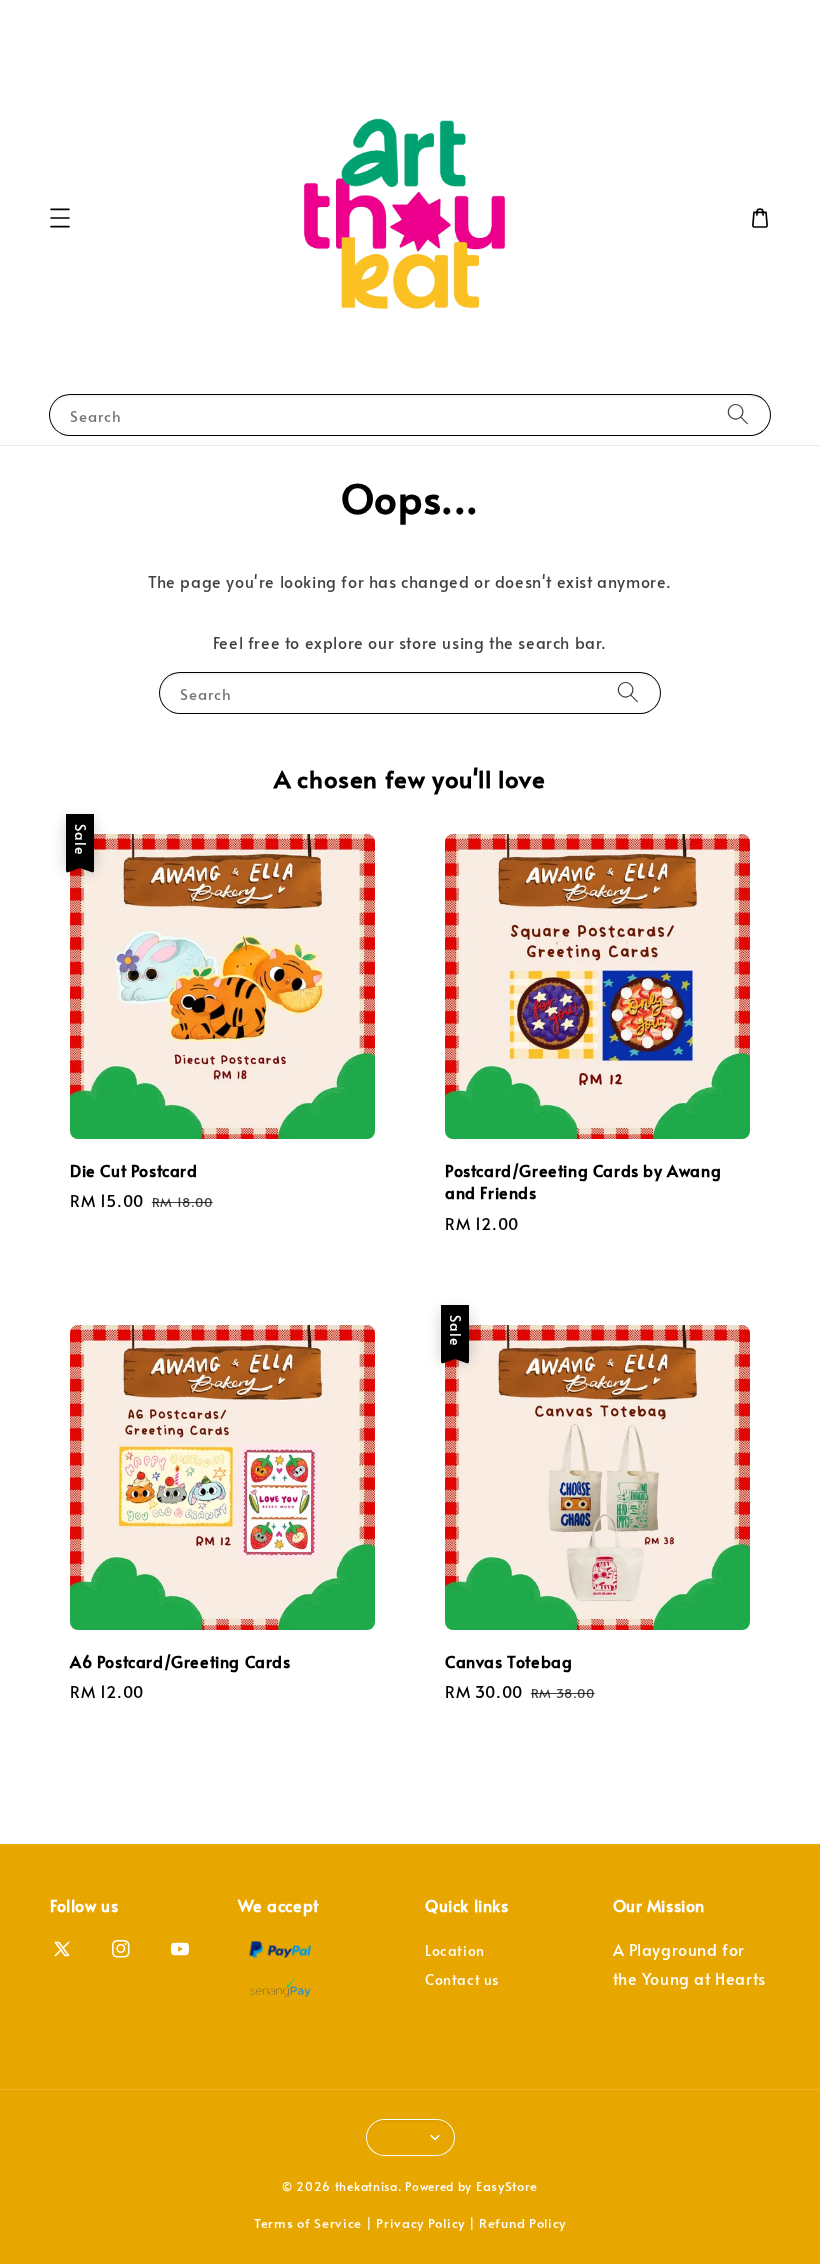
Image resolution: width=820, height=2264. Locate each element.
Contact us (462, 1979)
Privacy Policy (420, 2223)
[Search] (738, 414)
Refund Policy (522, 2223)
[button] (60, 218)
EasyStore (507, 2186)
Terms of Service (308, 2223)
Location (455, 1951)
